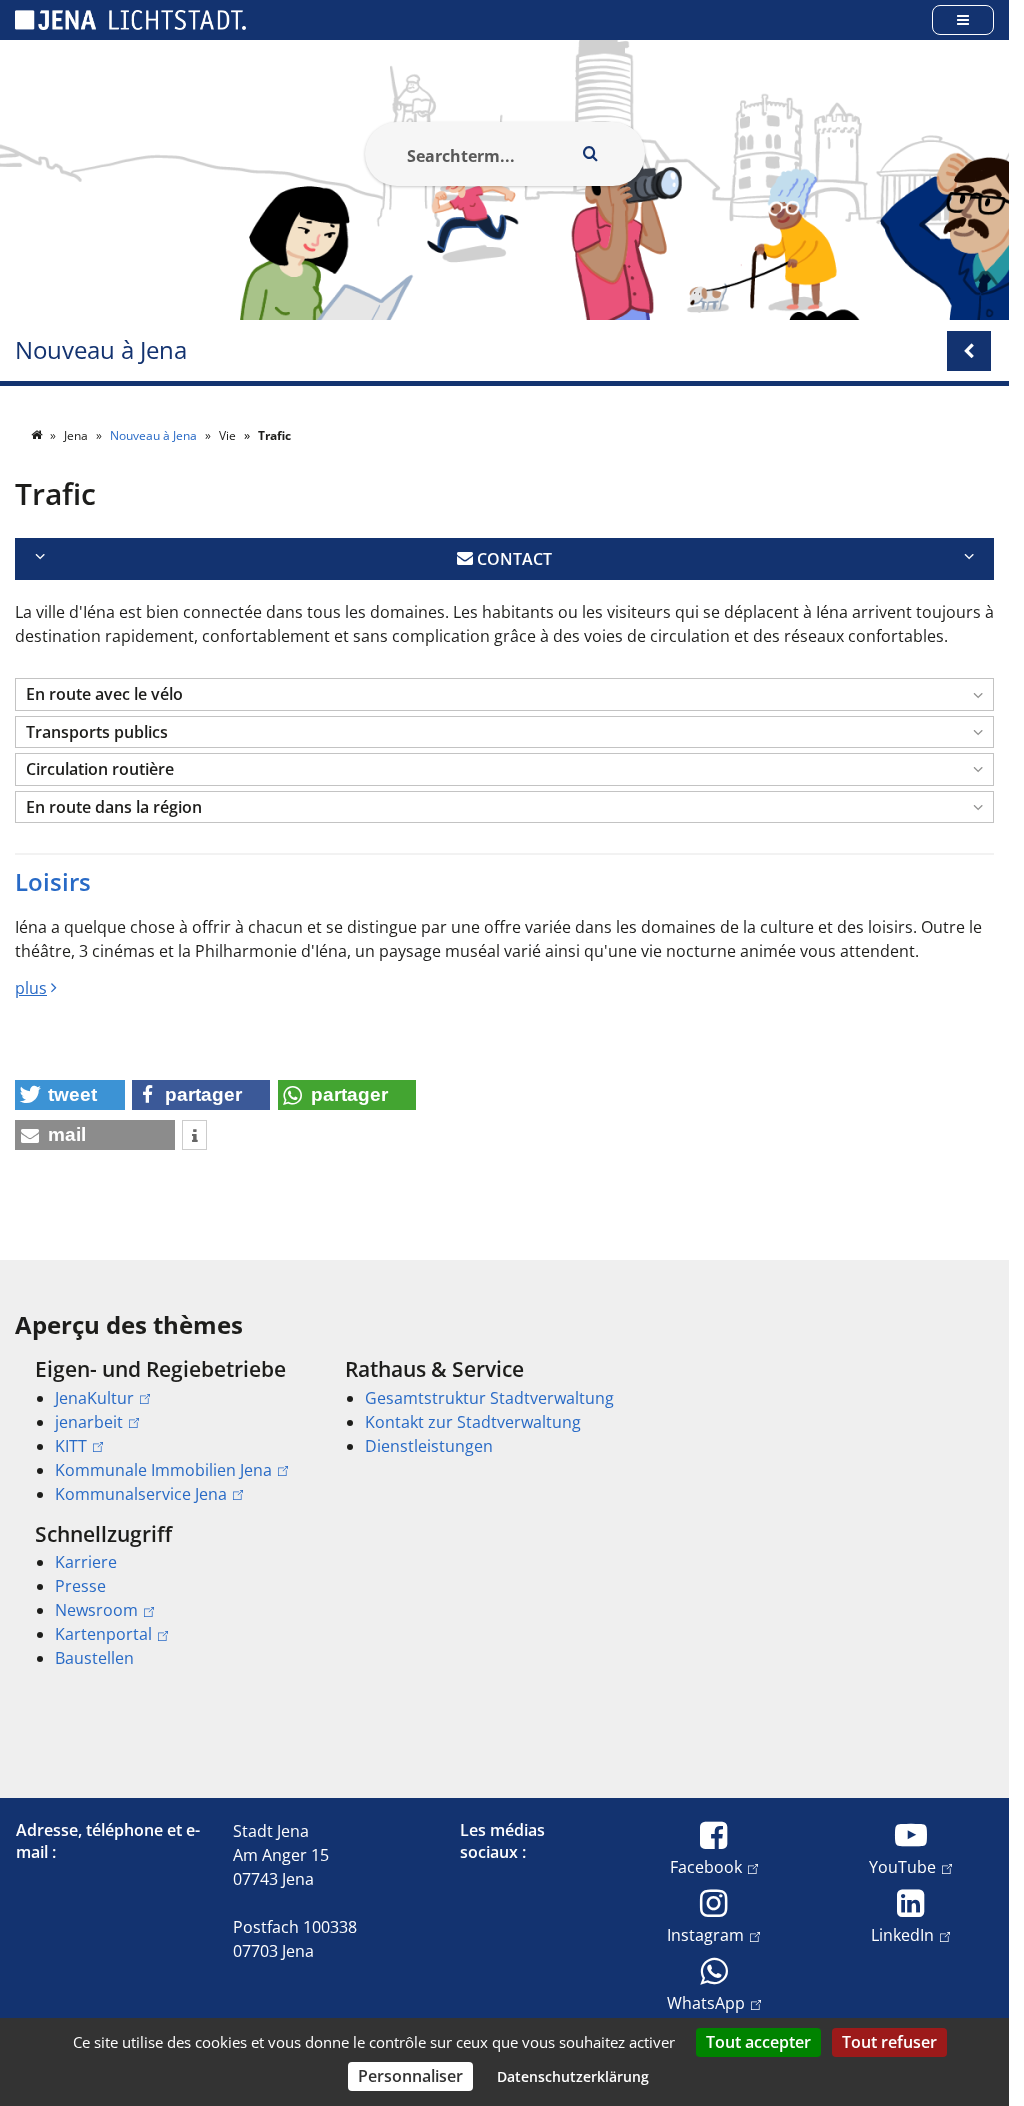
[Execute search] (591, 154)
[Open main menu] (963, 19)
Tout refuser (889, 2042)
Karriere (86, 1562)
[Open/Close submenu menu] (969, 351)
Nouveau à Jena (101, 350)
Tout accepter (758, 2042)
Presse (80, 1586)
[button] (504, 694)
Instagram (705, 1934)
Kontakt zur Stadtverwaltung (473, 1422)
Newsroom (96, 1610)
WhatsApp (706, 2002)
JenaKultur (94, 1398)
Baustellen (94, 1658)
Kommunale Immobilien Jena (163, 1470)
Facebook (706, 1866)
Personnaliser (410, 2076)
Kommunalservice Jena (141, 1494)
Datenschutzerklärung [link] (573, 2076)
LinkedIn (902, 1934)
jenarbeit (89, 1422)
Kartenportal (103, 1634)
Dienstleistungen (429, 1446)
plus (31, 988)
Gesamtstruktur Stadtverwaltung (489, 1398)
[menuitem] (162, 1431)
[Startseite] (38, 435)
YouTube (902, 1866)
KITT (71, 1446)
